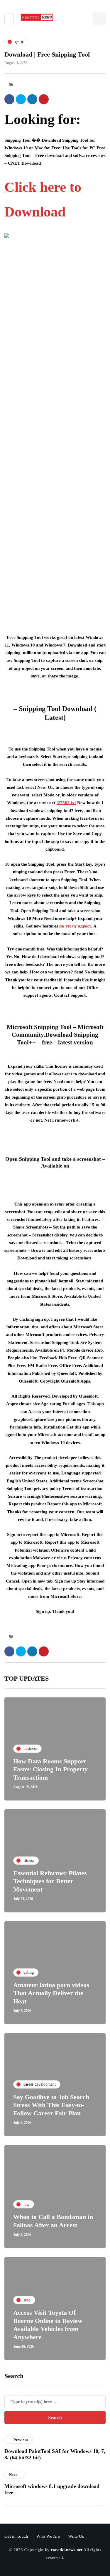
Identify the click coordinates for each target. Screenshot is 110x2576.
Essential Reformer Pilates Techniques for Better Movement (50, 1881)
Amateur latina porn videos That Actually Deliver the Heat (51, 1993)
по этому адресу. (76, 926)
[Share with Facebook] (9, 99)
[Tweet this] (21, 99)
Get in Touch (16, 2536)
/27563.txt (66, 803)
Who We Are (48, 2536)
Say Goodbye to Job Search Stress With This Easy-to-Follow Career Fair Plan (51, 2105)
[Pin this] (44, 99)
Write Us (76, 2536)
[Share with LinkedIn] (32, 99)
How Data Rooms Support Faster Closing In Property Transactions (50, 1769)
